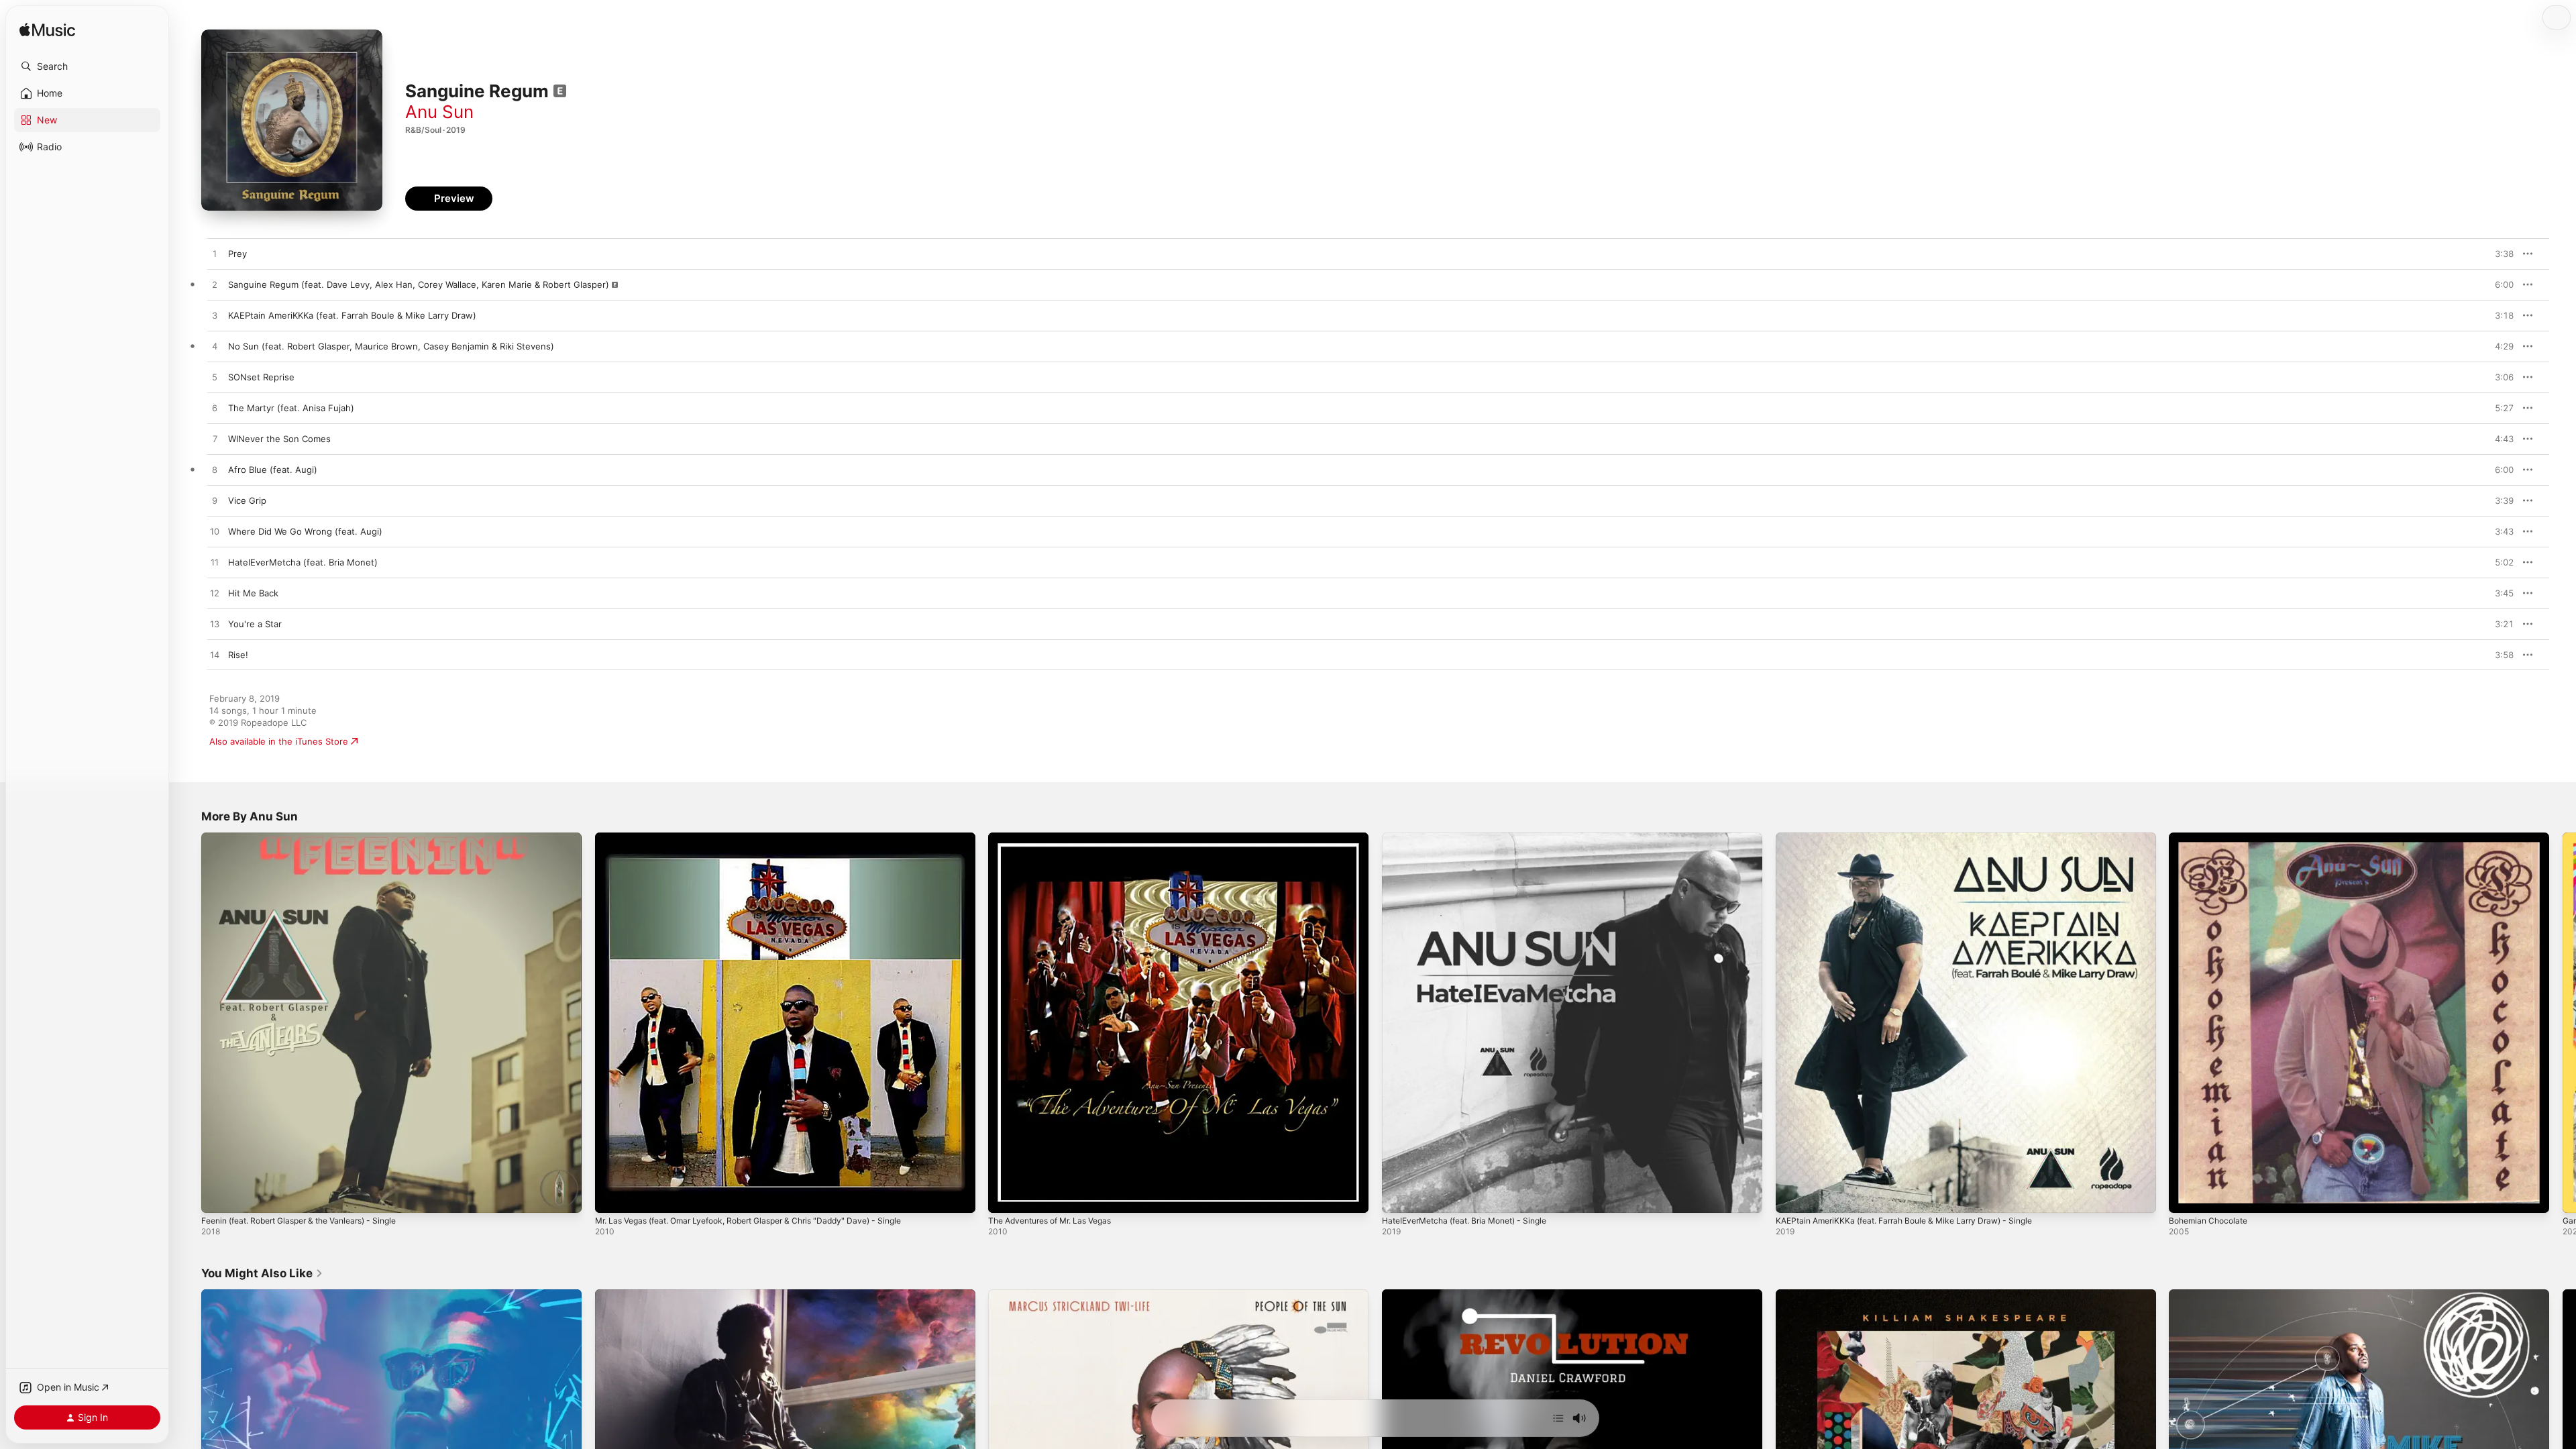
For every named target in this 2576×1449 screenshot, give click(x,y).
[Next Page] (2563, 1022)
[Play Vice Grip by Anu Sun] (215, 501)
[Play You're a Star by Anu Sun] (215, 625)
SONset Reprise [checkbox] (261, 377)
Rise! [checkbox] (238, 655)
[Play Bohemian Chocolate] (2186, 1196)
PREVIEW (2499, 254)
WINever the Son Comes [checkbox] (279, 439)
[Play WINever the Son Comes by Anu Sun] (215, 439)
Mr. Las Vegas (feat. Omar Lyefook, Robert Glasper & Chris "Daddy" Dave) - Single (766, 838)
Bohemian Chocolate (2212, 838)
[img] (47, 31)
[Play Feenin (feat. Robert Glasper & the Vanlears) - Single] (218, 1196)
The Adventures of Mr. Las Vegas (1058, 838)
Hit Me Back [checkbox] (253, 593)
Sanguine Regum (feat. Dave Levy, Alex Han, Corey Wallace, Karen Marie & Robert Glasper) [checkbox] (419, 284)
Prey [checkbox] (237, 254)
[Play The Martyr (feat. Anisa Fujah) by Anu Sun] (215, 409)
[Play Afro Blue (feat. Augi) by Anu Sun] (215, 470)
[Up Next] (1558, 1418)
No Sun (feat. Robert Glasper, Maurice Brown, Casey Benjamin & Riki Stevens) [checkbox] (391, 346)
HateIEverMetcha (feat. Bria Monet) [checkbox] (303, 562)
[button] (87, 66)
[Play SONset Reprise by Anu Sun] (215, 378)
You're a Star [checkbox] (255, 624)
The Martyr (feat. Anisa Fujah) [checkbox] (291, 408)
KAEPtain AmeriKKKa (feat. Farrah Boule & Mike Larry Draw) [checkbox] (352, 315)
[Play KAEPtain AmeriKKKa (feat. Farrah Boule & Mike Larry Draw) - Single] (1792, 1196)
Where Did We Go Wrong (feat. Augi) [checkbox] (305, 531)
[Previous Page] (188, 1022)
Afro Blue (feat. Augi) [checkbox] (273, 470)
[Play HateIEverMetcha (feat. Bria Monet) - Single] (1399, 1196)
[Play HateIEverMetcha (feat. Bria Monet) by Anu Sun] (215, 563)
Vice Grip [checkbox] (247, 500)
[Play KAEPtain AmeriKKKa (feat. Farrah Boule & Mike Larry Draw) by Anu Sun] (215, 316)
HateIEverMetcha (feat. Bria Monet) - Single (1474, 838)
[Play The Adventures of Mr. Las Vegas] (1005, 1196)
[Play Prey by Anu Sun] (215, 254)
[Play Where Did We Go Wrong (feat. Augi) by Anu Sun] (215, 532)
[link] (262, 1273)
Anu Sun (439, 112)
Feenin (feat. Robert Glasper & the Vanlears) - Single (312, 838)
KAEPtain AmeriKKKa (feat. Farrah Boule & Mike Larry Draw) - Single (1917, 838)
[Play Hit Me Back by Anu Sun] (215, 594)
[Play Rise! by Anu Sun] (215, 655)
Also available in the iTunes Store (279, 741)
